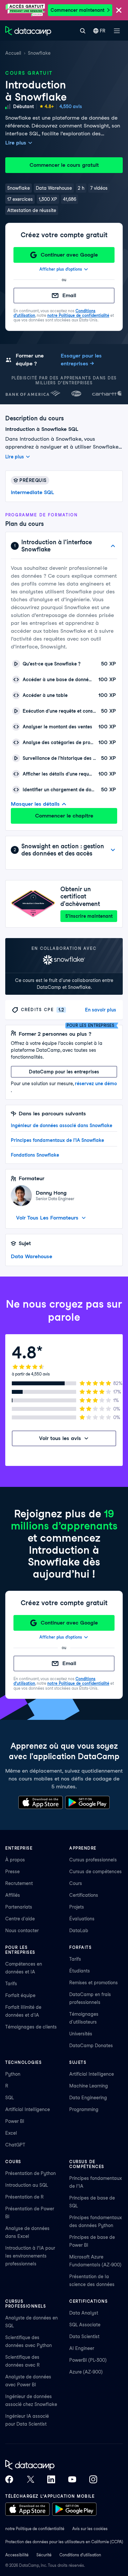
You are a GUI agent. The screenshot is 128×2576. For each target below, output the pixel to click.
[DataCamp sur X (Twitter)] (30, 2479)
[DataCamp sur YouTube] (72, 2479)
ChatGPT (15, 2145)
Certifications (84, 1895)
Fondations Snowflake (35, 1155)
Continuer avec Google (69, 255)
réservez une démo (96, 1084)
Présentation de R (24, 2197)
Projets (77, 1907)
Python (13, 2074)
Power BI (15, 2121)
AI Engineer (82, 2348)
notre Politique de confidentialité (78, 315)
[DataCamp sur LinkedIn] (51, 2479)
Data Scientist (84, 2336)
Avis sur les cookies (90, 2529)
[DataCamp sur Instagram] (93, 2479)
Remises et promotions (94, 1983)
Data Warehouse (32, 1256)
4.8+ (49, 106)
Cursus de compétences (96, 1872)
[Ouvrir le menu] (117, 31)
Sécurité (44, 2555)
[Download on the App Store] (41, 1802)
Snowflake (39, 53)
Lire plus (16, 143)
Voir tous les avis (60, 1438)
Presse (12, 1872)
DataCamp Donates (91, 2046)
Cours (76, 1883)
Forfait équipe (20, 1995)
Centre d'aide (20, 1919)
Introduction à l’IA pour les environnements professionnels (30, 2256)
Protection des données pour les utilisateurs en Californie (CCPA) (64, 2542)
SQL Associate (85, 2325)
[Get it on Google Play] (87, 1802)
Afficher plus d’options (61, 269)
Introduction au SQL (27, 2185)
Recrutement (19, 1883)
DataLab (79, 1931)
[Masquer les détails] (113, 546)
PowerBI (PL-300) (88, 2360)
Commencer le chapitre (64, 816)
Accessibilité (17, 2555)
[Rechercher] (83, 31)
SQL (10, 2098)
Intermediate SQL (32, 492)
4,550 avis (71, 106)
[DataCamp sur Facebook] (9, 2479)
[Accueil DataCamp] (51, 2465)
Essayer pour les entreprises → (81, 360)
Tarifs (11, 1984)
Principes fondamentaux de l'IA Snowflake (57, 1140)
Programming (84, 2109)
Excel (11, 2133)
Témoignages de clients (31, 2027)
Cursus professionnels (93, 1860)
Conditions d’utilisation (80, 2555)
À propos (15, 1860)
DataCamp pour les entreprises (64, 1072)
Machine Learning (89, 2086)
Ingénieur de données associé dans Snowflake (62, 1125)
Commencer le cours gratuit (64, 165)
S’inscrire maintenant (89, 916)
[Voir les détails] (113, 850)
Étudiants (80, 1971)
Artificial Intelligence (28, 2109)
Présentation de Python (31, 2173)
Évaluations (82, 1919)
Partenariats (19, 1907)
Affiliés (13, 1895)
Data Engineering (88, 2098)
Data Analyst (84, 2313)
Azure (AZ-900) (86, 2372)
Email (69, 295)
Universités (81, 2034)
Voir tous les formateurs (47, 1218)
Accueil (13, 53)
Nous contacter (22, 1931)
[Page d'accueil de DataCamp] (28, 31)
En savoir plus (101, 1010)
